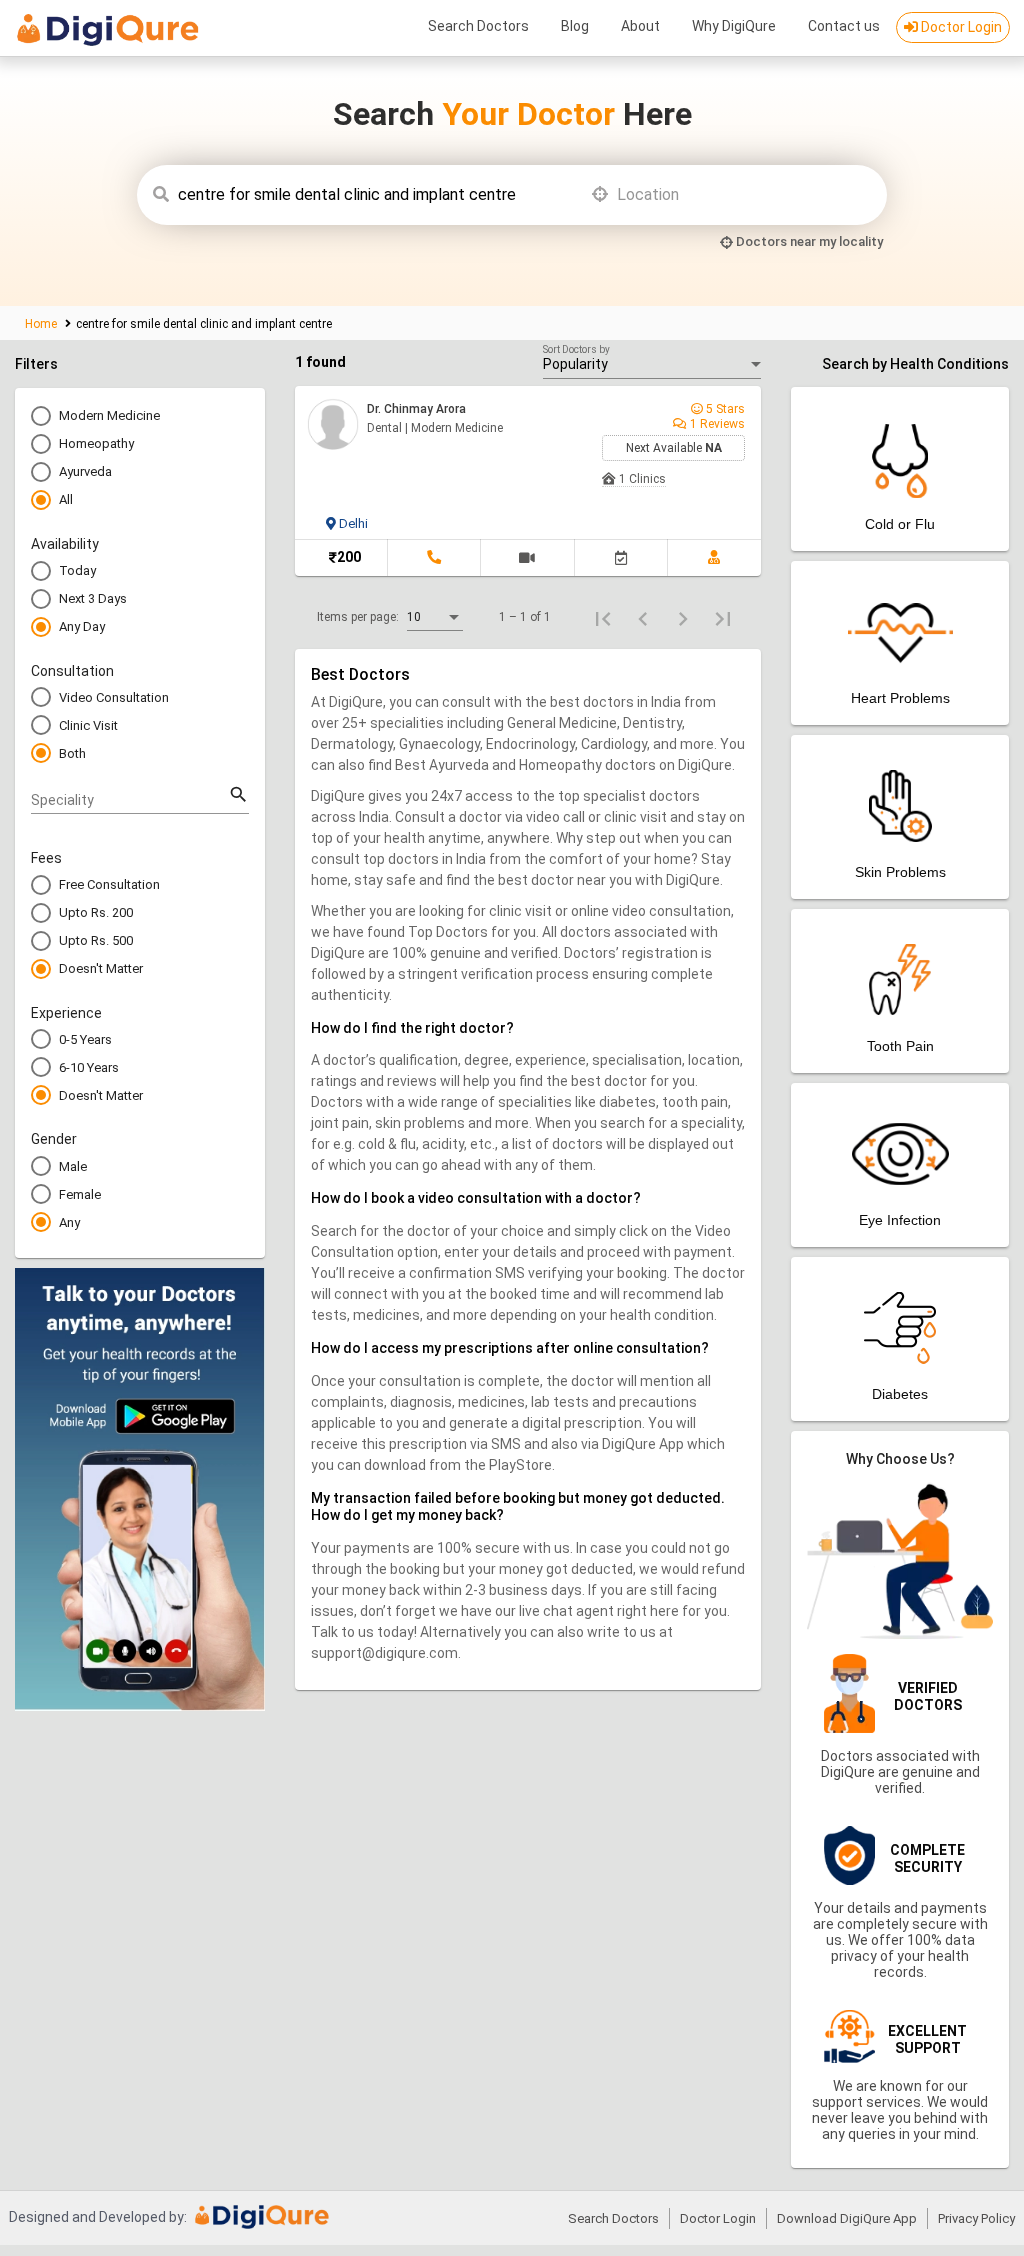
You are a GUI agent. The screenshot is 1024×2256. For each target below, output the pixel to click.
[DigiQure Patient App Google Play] (140, 1705)
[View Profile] (714, 557)
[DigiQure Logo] (107, 32)
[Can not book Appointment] (621, 558)
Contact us (844, 26)
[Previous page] (643, 617)
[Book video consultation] (527, 558)
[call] (434, 557)
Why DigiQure (734, 26)
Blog (575, 26)
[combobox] (375, 195)
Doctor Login (960, 27)
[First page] (603, 617)
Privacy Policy (976, 2218)
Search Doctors (478, 26)
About (640, 26)
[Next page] (683, 617)
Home (42, 324)
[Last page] (723, 617)
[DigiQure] (262, 2224)
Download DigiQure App (847, 2218)
